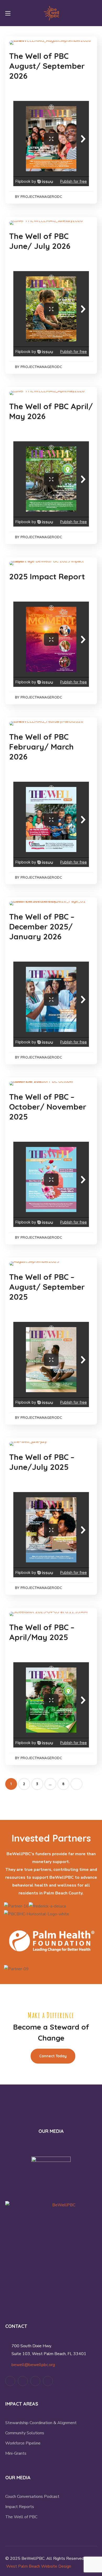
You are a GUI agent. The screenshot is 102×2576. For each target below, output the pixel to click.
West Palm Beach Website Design (39, 2566)
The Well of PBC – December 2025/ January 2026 (42, 927)
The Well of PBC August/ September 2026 (47, 66)
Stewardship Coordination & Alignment (41, 2423)
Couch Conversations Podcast (32, 2497)
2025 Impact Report (47, 576)
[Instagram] (48, 2381)
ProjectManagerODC (41, 197)
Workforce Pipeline (23, 2443)
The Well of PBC (21, 2517)
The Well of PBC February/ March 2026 (41, 747)
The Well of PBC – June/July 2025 (42, 1462)
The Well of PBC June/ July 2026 (40, 241)
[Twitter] (10, 2381)
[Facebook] (23, 2381)
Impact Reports (20, 2507)
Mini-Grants (16, 2453)
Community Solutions (25, 2433)
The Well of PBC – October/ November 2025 (48, 1107)
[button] (95, 13)
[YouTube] (35, 2381)
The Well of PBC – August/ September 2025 (47, 1287)
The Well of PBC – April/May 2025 (42, 1632)
